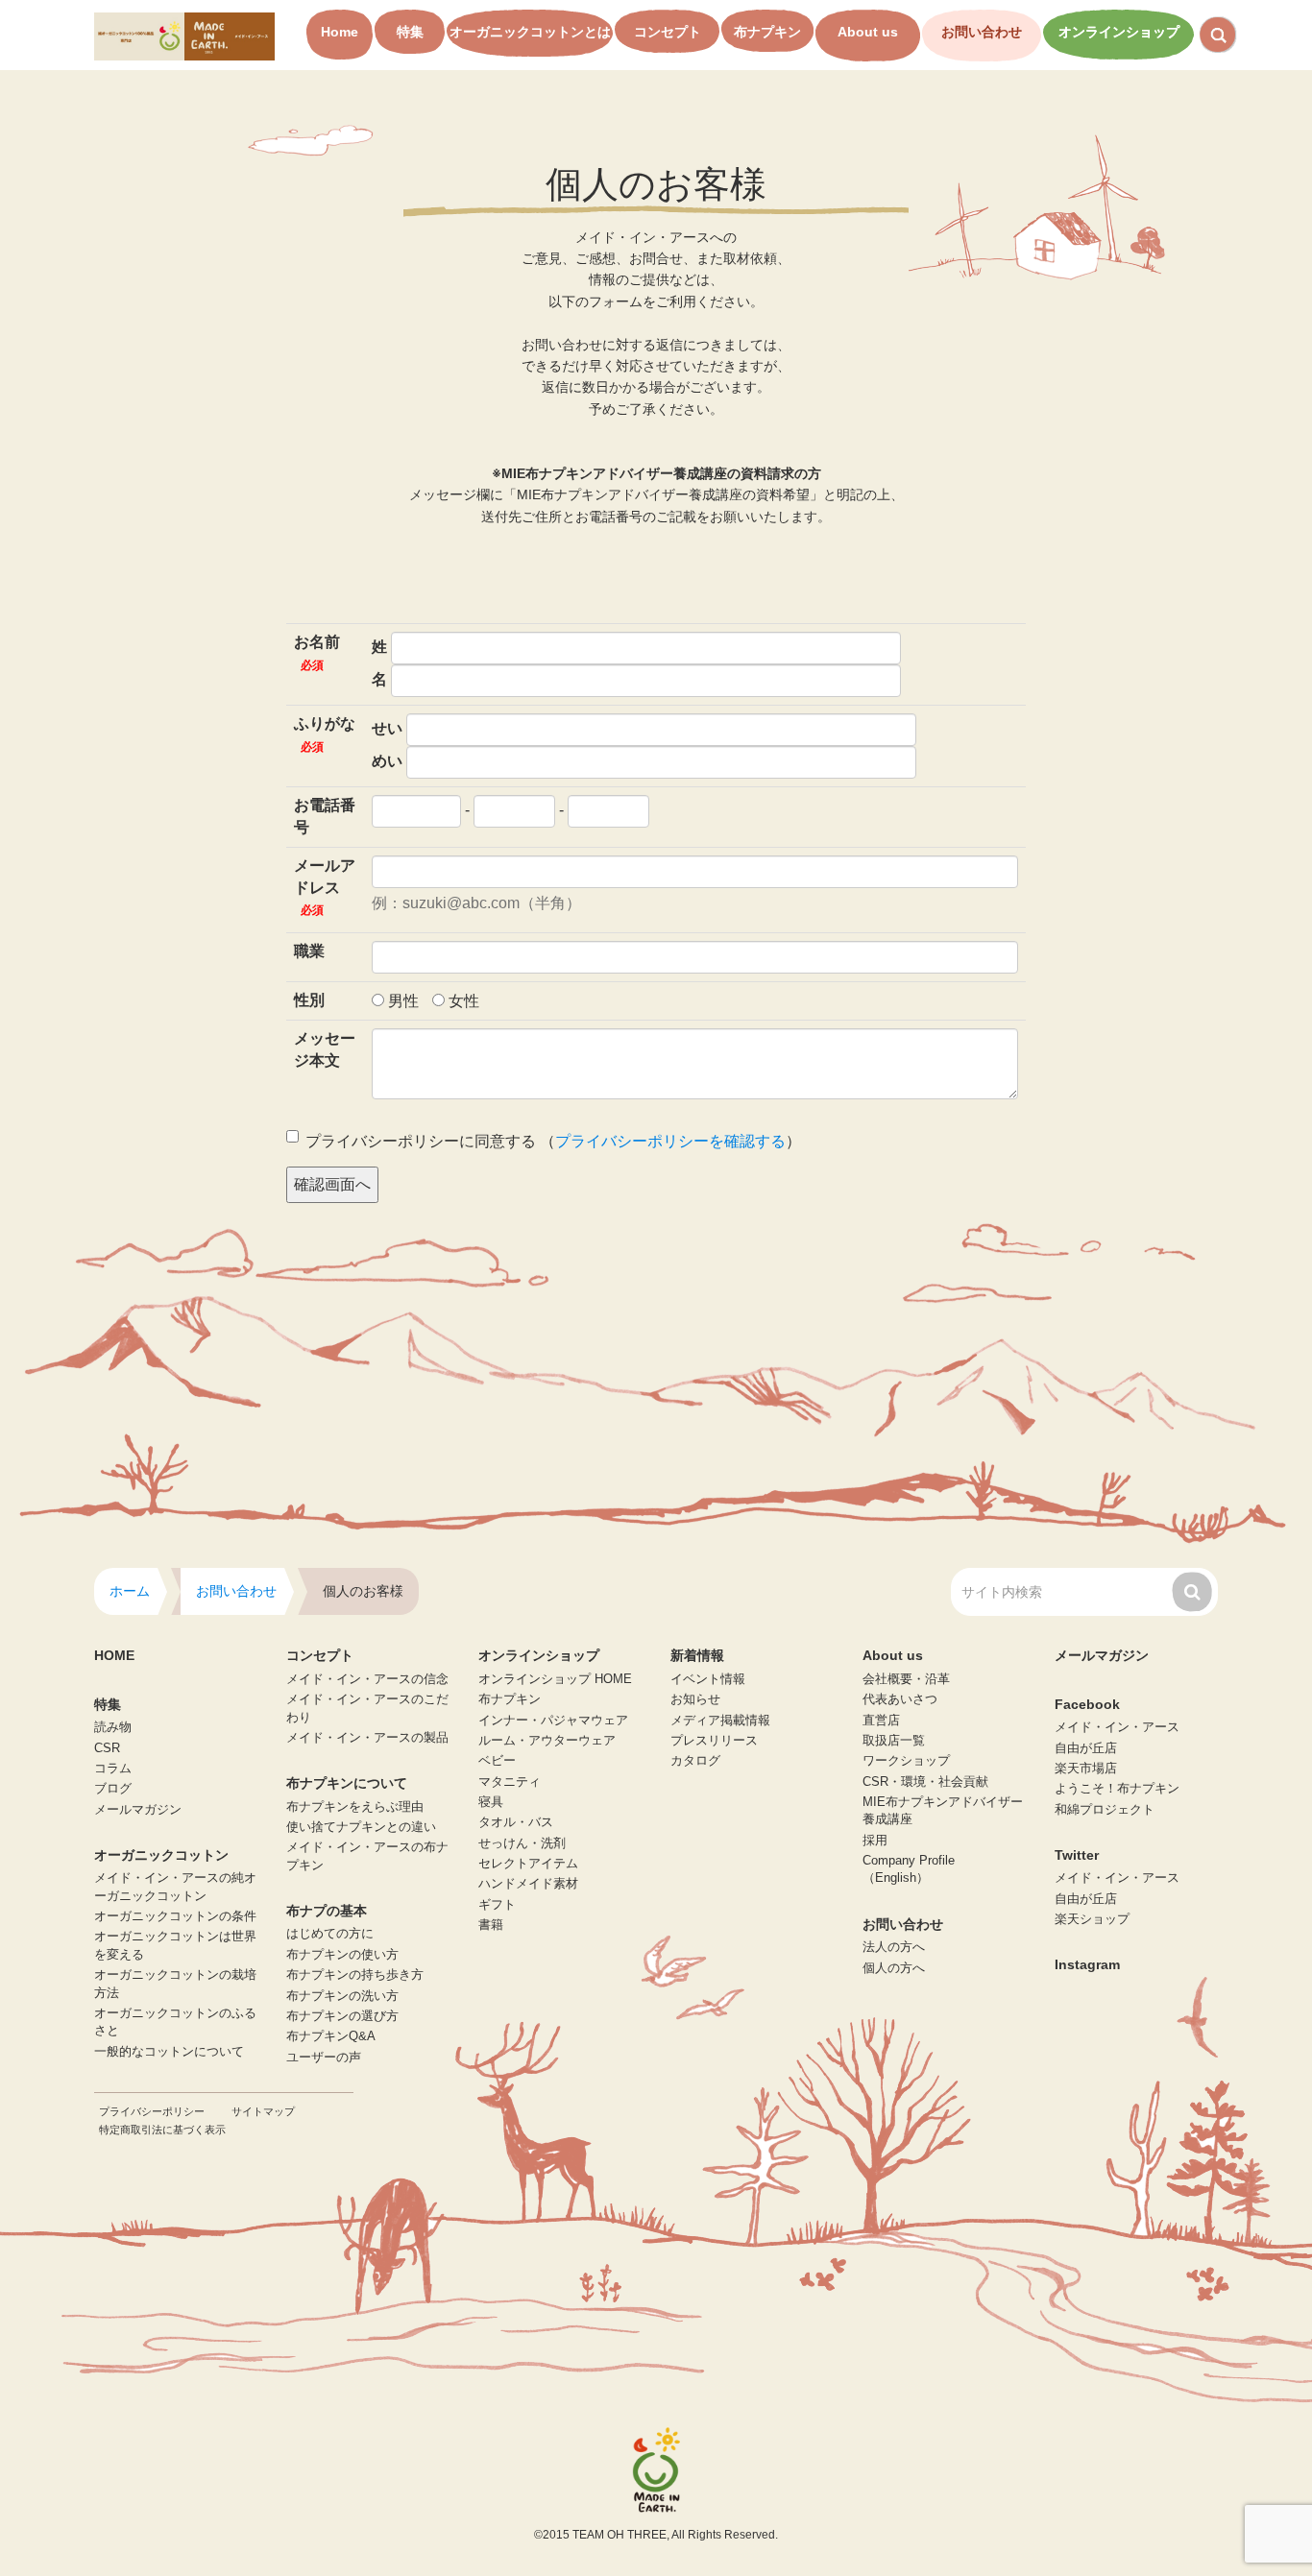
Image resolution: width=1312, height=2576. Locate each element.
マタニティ (510, 1782)
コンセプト (668, 32)
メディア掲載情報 (720, 1721)
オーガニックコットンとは (530, 32)
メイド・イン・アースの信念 (367, 1679)
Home (340, 32)
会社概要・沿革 (906, 1679)
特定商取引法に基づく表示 (162, 2130)
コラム (113, 1769)
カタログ (695, 1761)
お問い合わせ (982, 32)
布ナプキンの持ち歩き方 (355, 1975)
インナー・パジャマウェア (553, 1721)
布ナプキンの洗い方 (342, 1996)
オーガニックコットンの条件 (175, 1916)
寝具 (491, 1802)
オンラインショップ (1119, 32)
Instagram (1087, 1964)
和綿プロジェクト (1105, 1810)
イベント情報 (708, 1679)
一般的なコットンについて (169, 2052)
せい (387, 728)
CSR (107, 1748)
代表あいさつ (900, 1699)
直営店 (881, 1721)
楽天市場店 (1086, 1769)
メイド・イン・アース (1117, 1727)
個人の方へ (894, 1968)
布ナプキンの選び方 (342, 2016)
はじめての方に (330, 1934)
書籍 (491, 1925)
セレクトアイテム (528, 1864)
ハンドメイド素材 (528, 1884)
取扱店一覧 (894, 1741)
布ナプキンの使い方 (342, 1955)
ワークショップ (906, 1761)
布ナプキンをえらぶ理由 (355, 1807)
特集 (410, 32)
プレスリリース (714, 1741)
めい (387, 761)
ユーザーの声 (324, 2058)
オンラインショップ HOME (555, 1679)
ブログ (113, 1789)
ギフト (497, 1905)
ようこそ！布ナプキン (1117, 1789)
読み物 (113, 1727)
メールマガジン (138, 1810)
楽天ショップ (1092, 1919)
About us (868, 32)
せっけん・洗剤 (522, 1843)
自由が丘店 (1086, 1748)
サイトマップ (263, 2111)
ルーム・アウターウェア (547, 1741)
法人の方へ (894, 1947)
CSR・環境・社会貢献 (925, 1782)
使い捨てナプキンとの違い (361, 1827)
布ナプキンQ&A (331, 2036)
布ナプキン (767, 32)
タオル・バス (516, 1822)
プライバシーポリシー (152, 2111)
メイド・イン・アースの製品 (367, 1738)
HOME (114, 1655)
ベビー (497, 1761)
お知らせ (695, 1699)
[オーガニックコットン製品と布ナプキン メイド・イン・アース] (184, 35)
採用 (875, 1841)
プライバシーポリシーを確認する (670, 1141)
